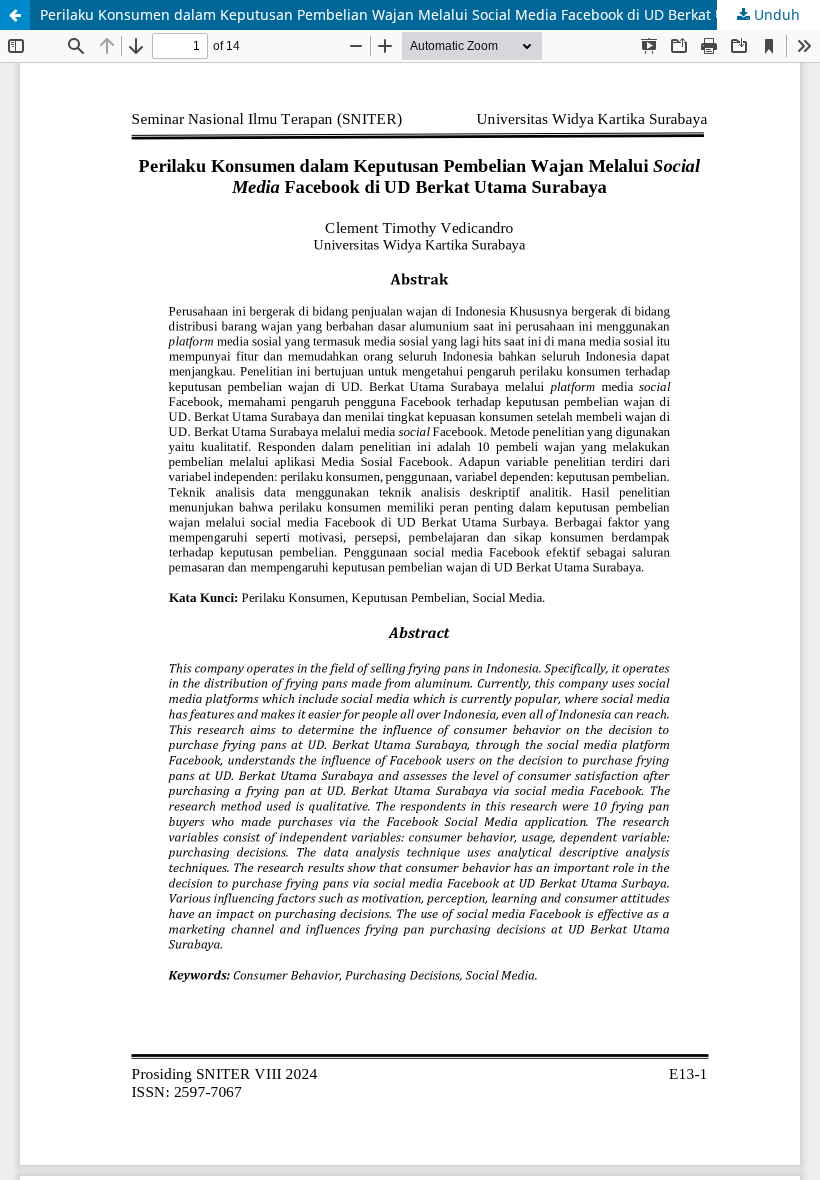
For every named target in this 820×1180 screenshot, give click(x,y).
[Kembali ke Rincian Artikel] (15, 15)
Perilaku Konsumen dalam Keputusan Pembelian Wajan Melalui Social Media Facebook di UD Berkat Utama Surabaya (430, 14)
